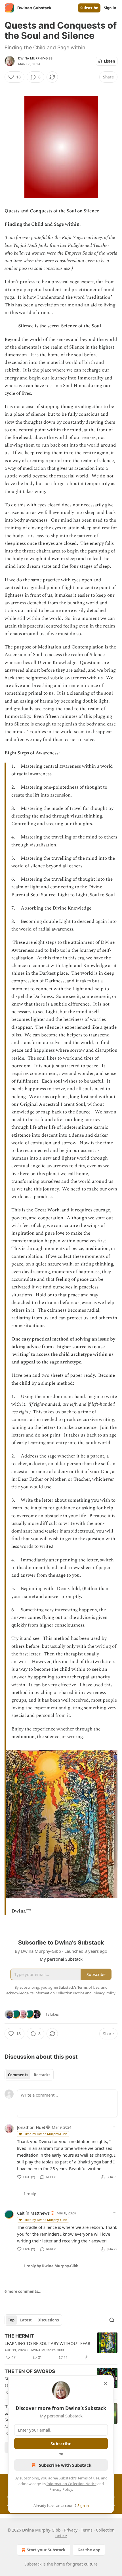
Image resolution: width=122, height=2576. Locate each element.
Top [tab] (11, 2320)
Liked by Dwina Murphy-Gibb (45, 2134)
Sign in (110, 8)
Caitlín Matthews (33, 2213)
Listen (110, 61)
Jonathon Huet (31, 2127)
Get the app (89, 2550)
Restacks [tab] (42, 2075)
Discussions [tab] (48, 2320)
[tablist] (29, 2075)
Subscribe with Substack (65, 2465)
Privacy (71, 2530)
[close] (106, 2383)
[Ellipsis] (115, 2127)
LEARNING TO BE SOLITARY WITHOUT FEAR (47, 2343)
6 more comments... (23, 2291)
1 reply (30, 2194)
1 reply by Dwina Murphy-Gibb (51, 2266)
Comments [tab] (18, 2075)
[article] (61, 2347)
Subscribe (89, 8)
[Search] (112, 2320)
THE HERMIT (19, 2336)
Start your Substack (46, 2550)
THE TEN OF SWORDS (30, 2371)
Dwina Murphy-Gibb (35, 58)
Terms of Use (88, 2478)
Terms (87, 2530)
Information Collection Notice (71, 2484)
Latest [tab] (26, 2320)
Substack (33, 2564)
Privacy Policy (61, 2489)
